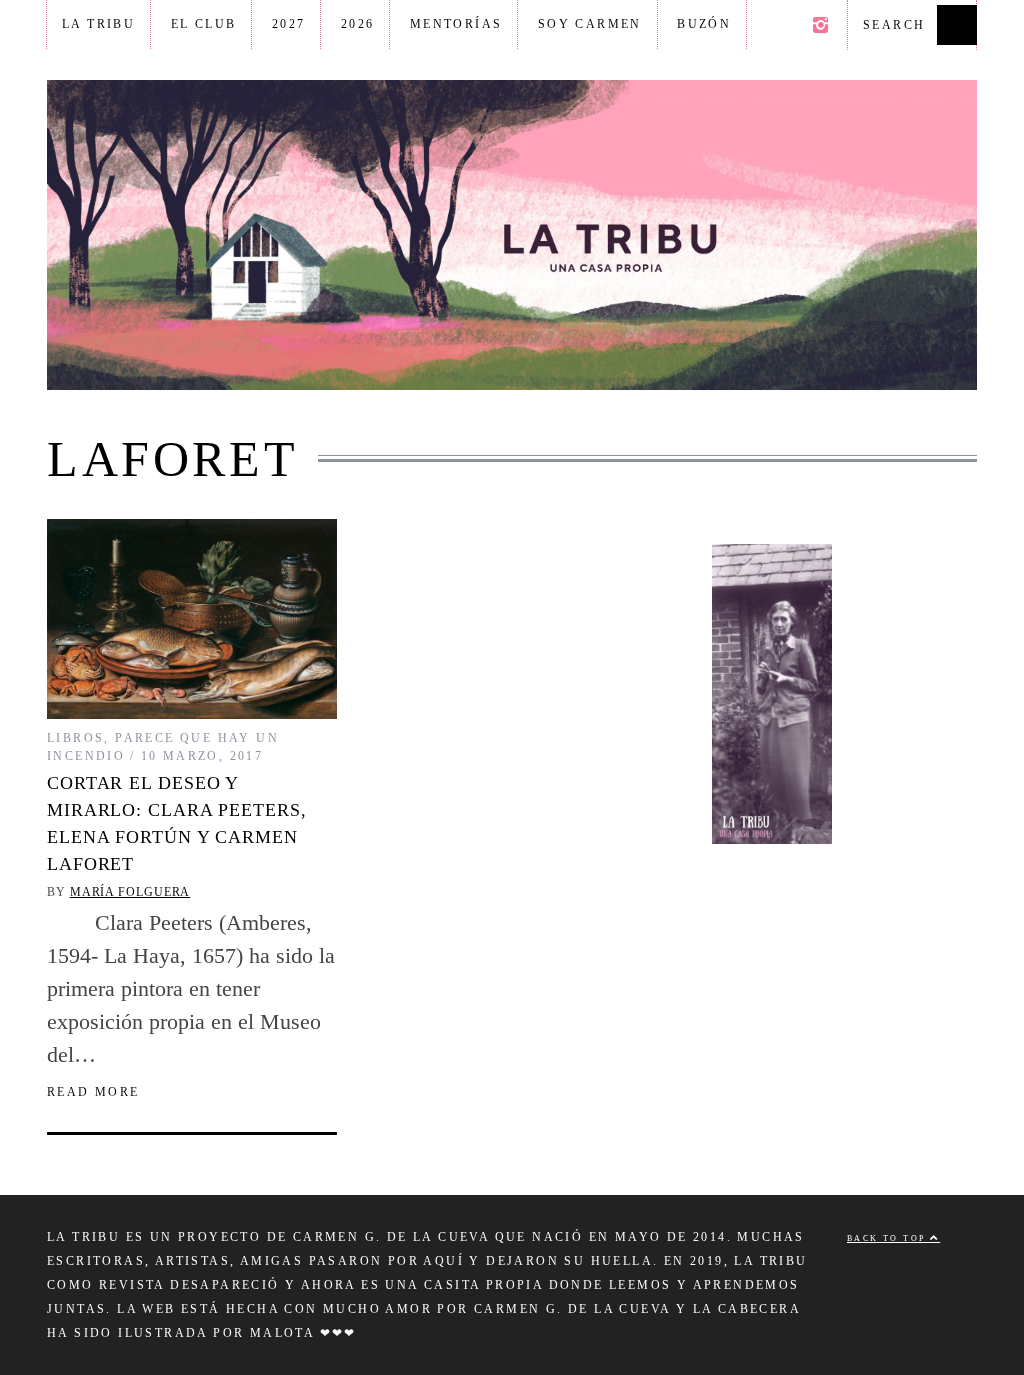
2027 (289, 24)
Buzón (704, 24)
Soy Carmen (590, 24)
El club (204, 24)
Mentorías (456, 24)
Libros (75, 738)
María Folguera (130, 892)
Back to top (888, 1238)
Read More (93, 1092)
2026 (358, 24)
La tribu (98, 24)
